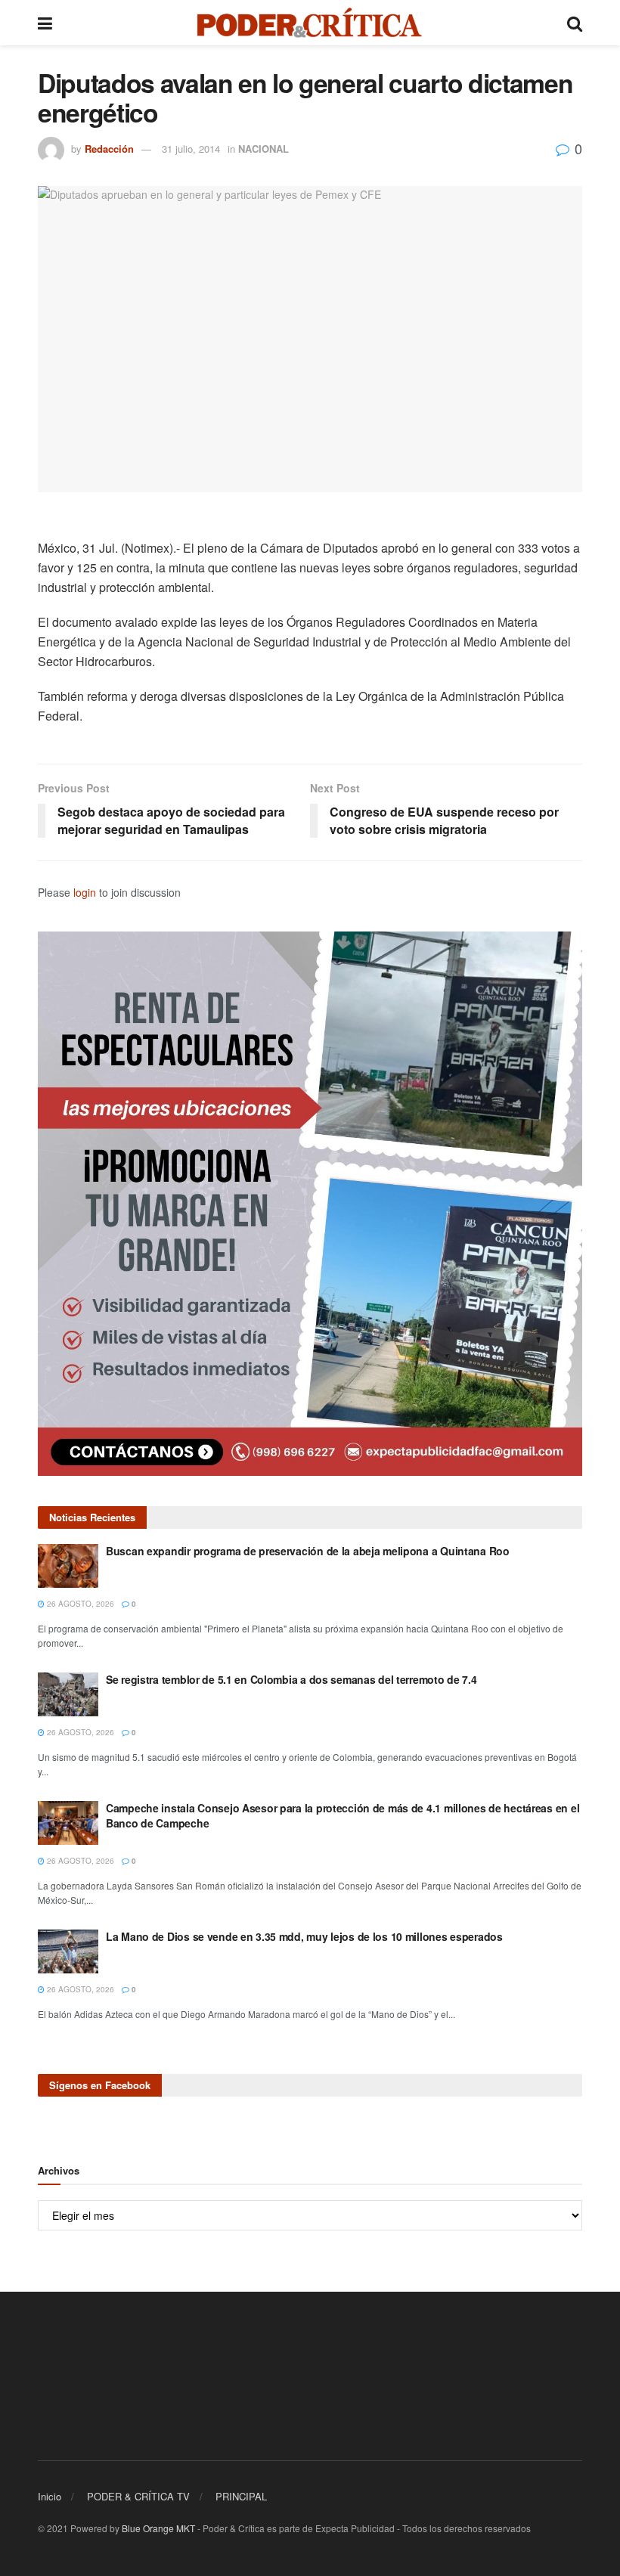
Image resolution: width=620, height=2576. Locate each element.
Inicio (50, 2496)
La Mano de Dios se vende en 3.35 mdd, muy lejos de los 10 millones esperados (304, 1936)
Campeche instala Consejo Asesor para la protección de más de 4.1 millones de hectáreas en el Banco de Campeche (343, 1815)
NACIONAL (263, 149)
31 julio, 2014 (191, 149)
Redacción (109, 149)
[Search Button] (575, 23)
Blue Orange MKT (158, 2528)
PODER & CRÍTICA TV (138, 2496)
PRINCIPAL (241, 2496)
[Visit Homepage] (310, 23)
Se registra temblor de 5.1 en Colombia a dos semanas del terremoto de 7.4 (291, 1679)
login (85, 892)
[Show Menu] (45, 23)
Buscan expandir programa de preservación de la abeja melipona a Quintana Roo (308, 1551)
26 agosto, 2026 (79, 1604)
